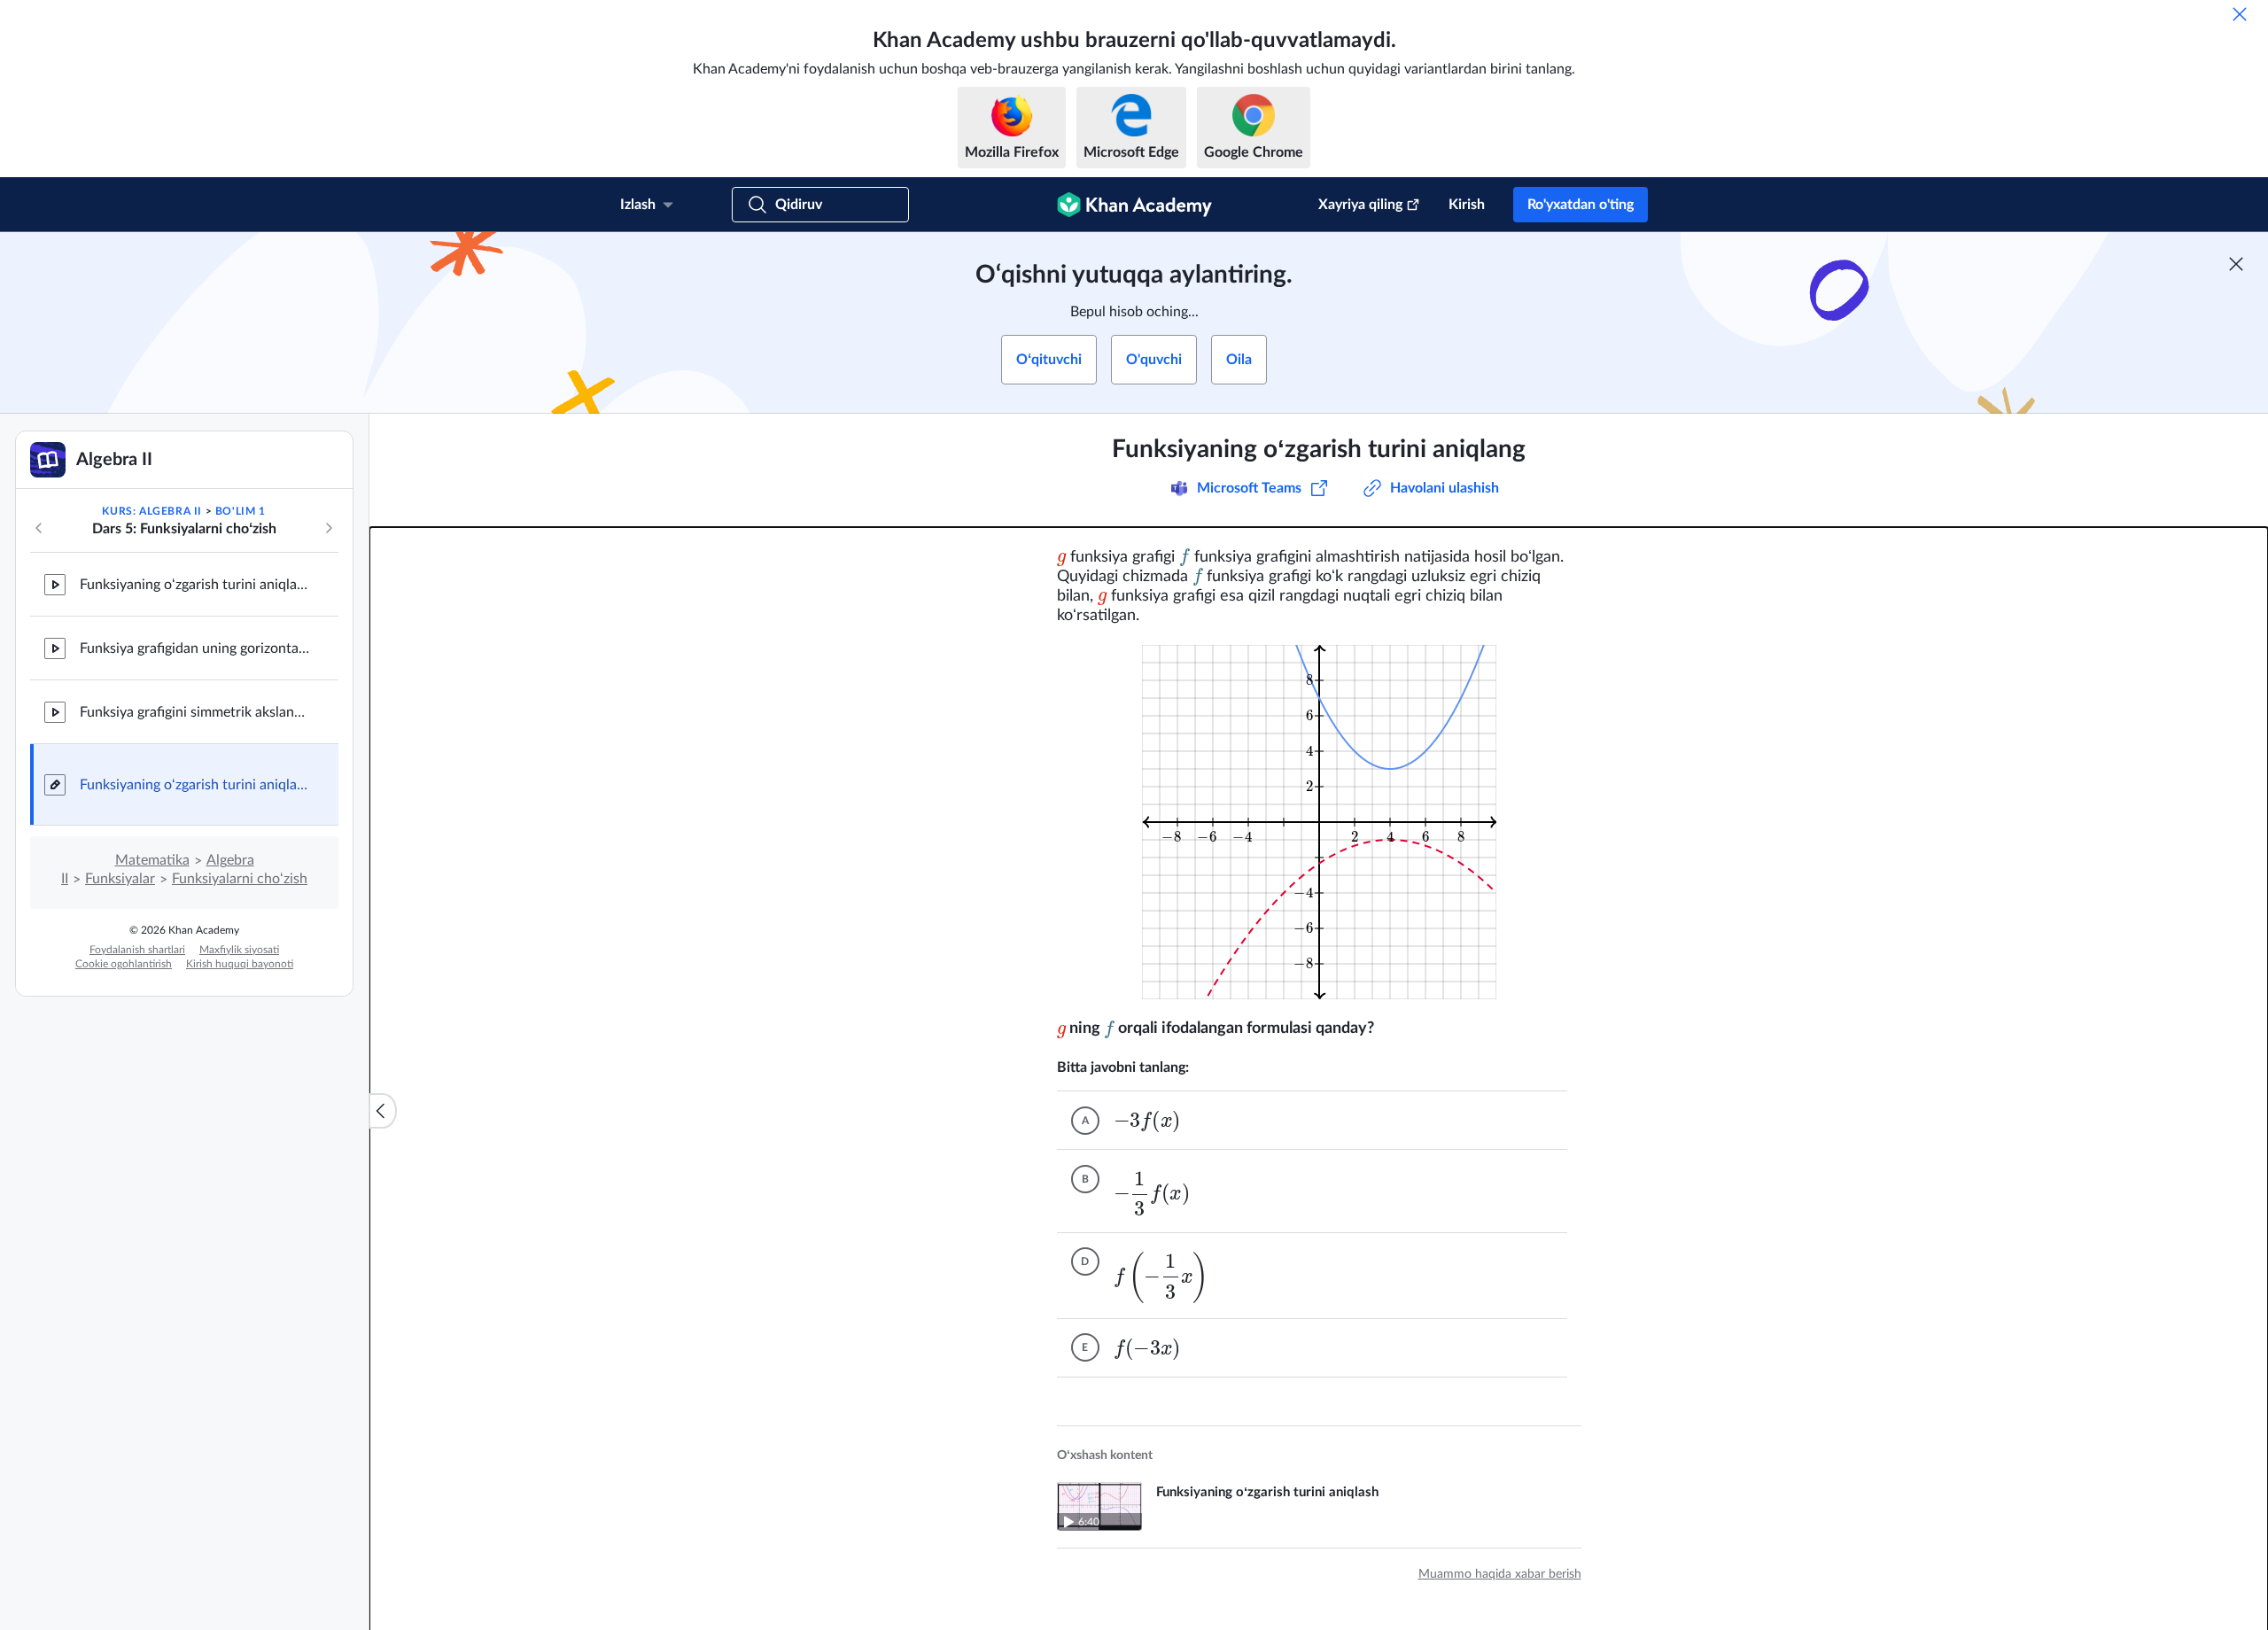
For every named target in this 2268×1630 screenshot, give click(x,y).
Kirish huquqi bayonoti (240, 964)
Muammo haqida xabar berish (1500, 1574)
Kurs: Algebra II (152, 511)
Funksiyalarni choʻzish (240, 879)
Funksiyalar (120, 879)
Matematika (152, 860)
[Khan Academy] (1134, 205)
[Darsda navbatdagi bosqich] (329, 528)
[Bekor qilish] (2240, 14)
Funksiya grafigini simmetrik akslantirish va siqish (195, 712)
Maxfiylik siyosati (239, 950)
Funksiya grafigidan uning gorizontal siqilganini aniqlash (195, 648)
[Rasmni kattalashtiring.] (1319, 822)
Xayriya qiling (1360, 205)
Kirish (1467, 205)
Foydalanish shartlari (137, 950)
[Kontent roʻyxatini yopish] (383, 1111)
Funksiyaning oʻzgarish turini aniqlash (195, 585)
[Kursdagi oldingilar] (39, 528)
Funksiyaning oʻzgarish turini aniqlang (195, 785)
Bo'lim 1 (241, 511)
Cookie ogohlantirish (124, 964)
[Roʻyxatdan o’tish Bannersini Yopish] (2236, 264)
